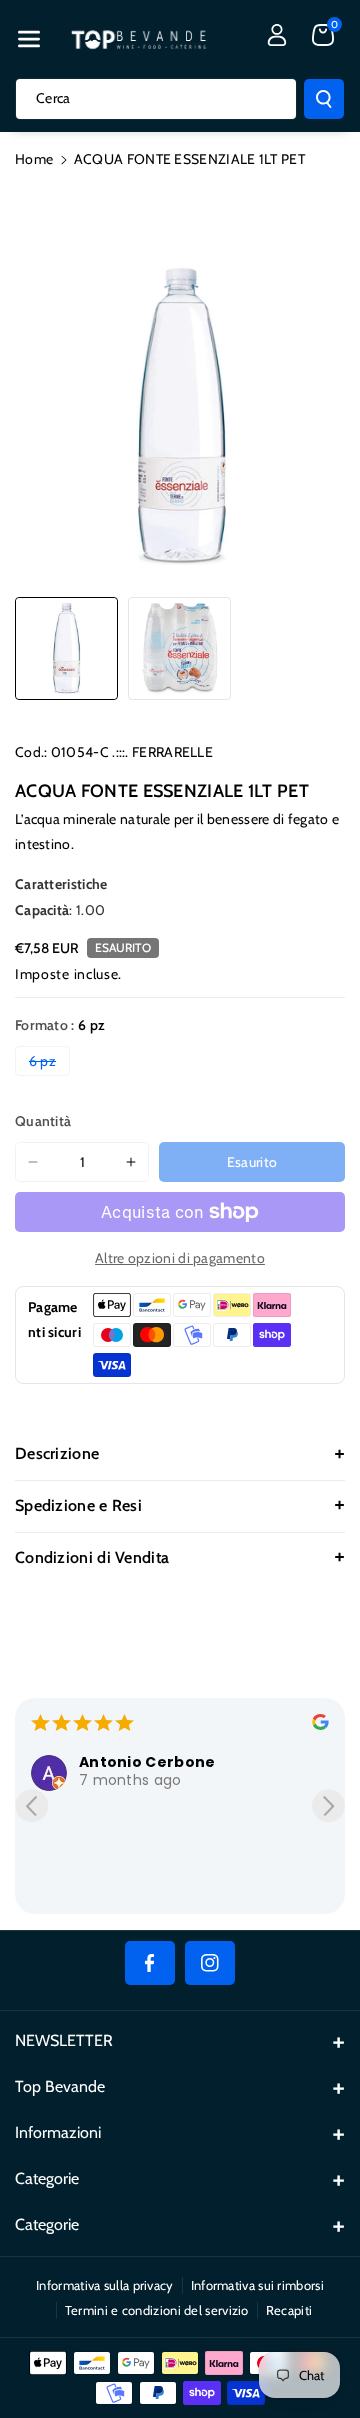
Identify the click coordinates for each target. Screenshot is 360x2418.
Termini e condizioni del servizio (157, 2310)
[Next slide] (328, 1805)
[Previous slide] (31, 1805)
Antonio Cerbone (147, 1762)
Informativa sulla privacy (105, 2285)
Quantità (43, 1121)
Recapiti (289, 2310)
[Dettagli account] (277, 35)
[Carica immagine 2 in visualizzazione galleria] (179, 648)
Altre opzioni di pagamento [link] (180, 1258)
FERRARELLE (172, 752)
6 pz (49, 1063)
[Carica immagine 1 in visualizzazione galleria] (66, 648)
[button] (29, 39)
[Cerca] (324, 99)
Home (34, 159)
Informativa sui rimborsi (257, 2285)
